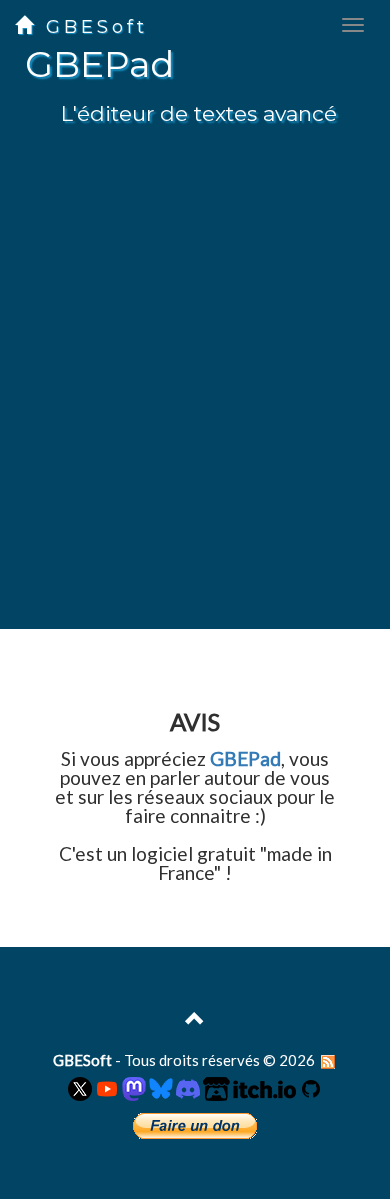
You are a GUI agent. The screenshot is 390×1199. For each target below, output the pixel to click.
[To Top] (195, 1021)
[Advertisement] (195, 396)
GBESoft (92, 27)
